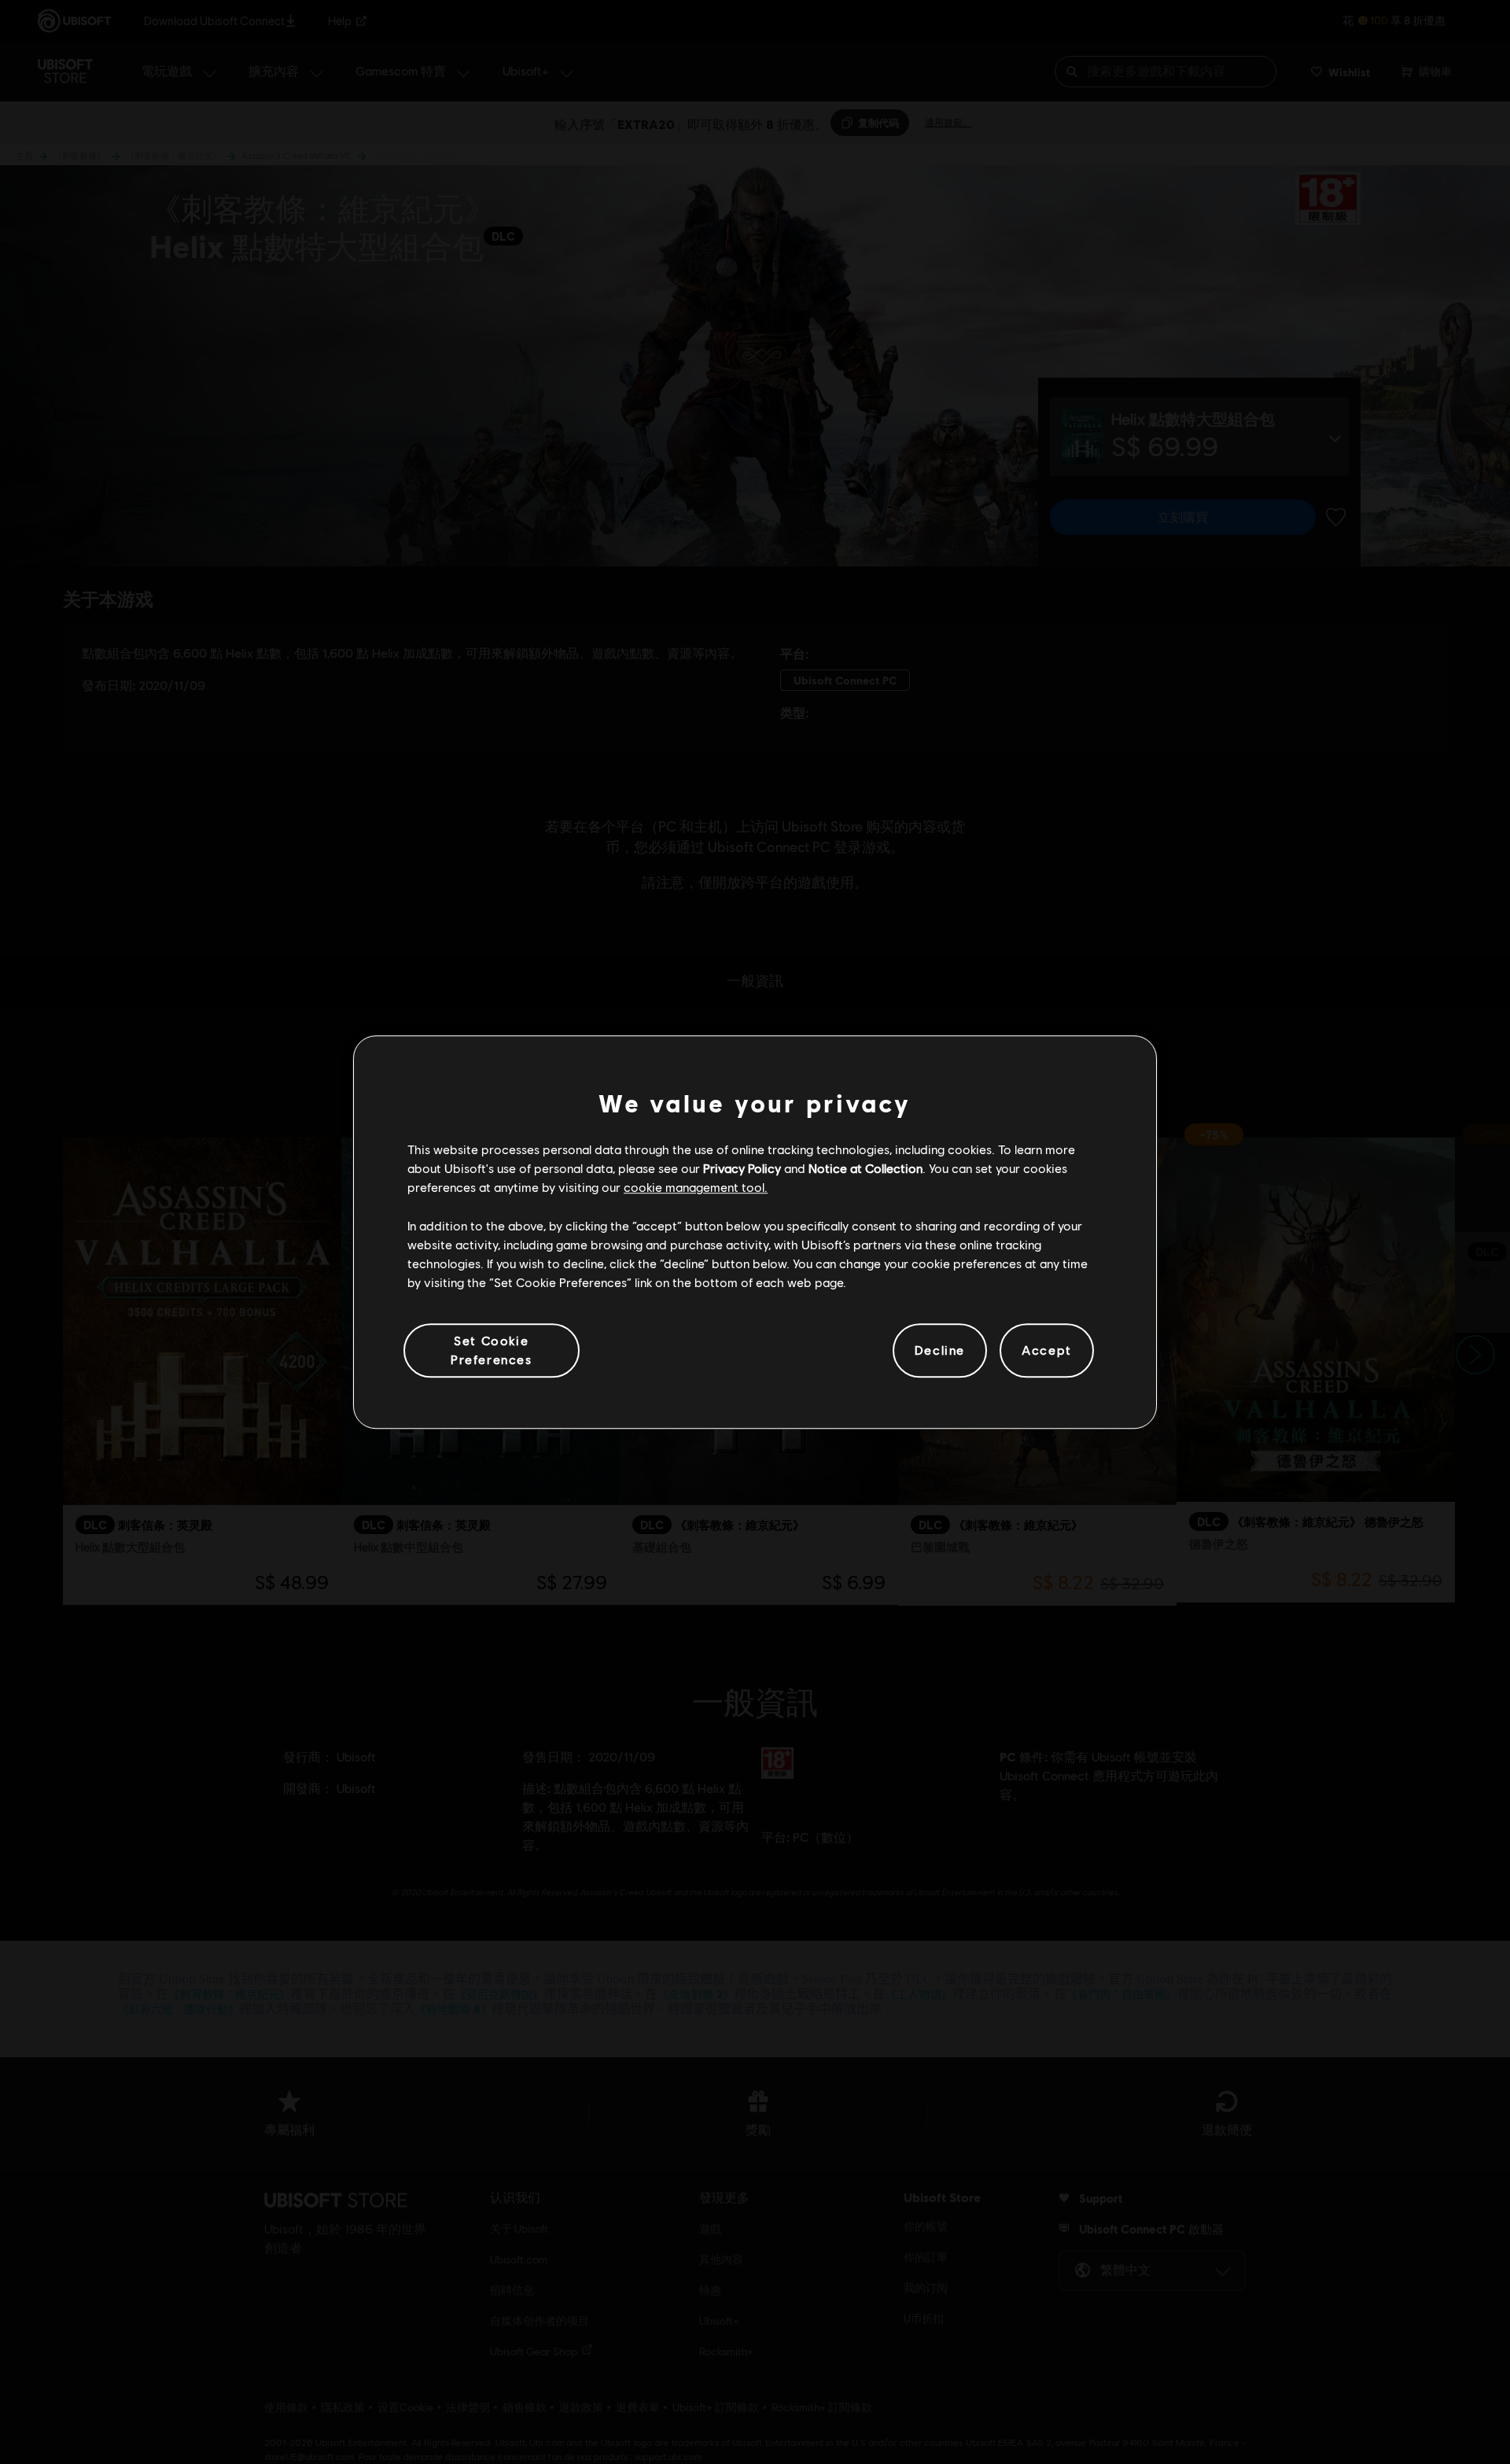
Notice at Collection (865, 1168)
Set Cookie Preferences (492, 1350)
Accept (1047, 1350)
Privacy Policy (742, 1168)
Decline (940, 1350)
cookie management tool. (696, 1188)
